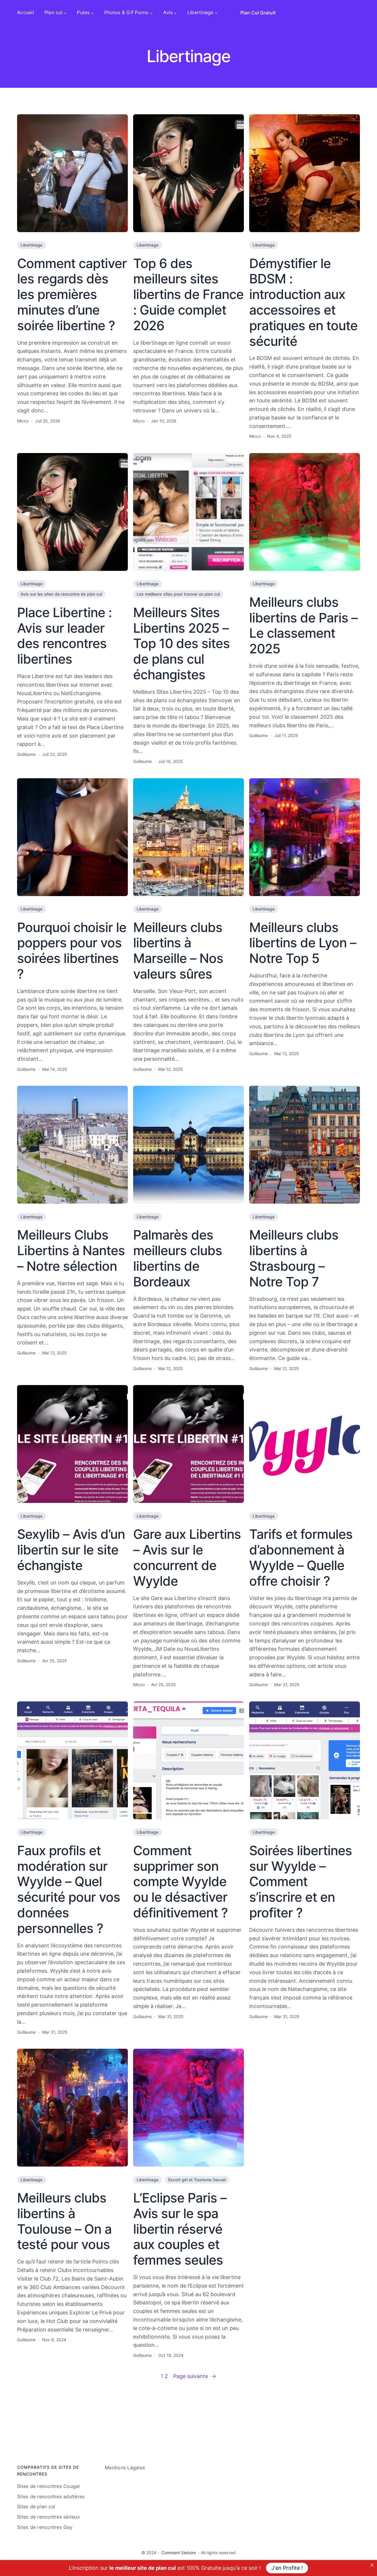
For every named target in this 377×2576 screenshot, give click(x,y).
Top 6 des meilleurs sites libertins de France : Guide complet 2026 (188, 295)
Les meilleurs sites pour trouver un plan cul (178, 594)
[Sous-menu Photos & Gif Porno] (151, 13)
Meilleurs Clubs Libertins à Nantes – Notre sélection (71, 1250)
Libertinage (32, 245)
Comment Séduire (179, 2553)
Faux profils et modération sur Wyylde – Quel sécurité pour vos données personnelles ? (69, 1890)
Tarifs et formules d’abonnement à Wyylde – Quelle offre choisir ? (301, 1558)
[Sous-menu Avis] (175, 13)
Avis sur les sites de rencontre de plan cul (61, 594)
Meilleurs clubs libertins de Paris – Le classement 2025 (303, 626)
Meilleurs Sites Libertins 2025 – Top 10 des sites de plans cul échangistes (181, 644)
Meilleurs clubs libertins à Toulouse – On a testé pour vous (64, 2221)
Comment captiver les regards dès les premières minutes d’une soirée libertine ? (72, 295)
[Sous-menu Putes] (92, 13)
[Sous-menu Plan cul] (65, 13)
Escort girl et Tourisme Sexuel (197, 2180)
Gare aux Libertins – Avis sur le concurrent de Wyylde (187, 1558)
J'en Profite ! (287, 2568)
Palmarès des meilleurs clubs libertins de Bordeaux (178, 1258)
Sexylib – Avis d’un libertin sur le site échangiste (71, 1550)
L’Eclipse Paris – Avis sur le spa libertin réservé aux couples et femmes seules (180, 2229)
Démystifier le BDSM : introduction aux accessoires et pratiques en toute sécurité (303, 302)
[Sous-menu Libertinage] (216, 13)
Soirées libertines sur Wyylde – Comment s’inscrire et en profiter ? (301, 1882)
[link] (372, 2565)
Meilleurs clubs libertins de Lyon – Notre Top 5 (303, 943)
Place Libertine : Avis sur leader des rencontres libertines (64, 636)
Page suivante (195, 2376)
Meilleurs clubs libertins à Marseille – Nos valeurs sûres (178, 951)
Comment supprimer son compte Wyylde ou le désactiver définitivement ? (180, 1882)
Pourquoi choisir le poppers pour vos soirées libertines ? (72, 951)
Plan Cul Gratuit (258, 13)
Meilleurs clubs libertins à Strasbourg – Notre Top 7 (294, 1258)
